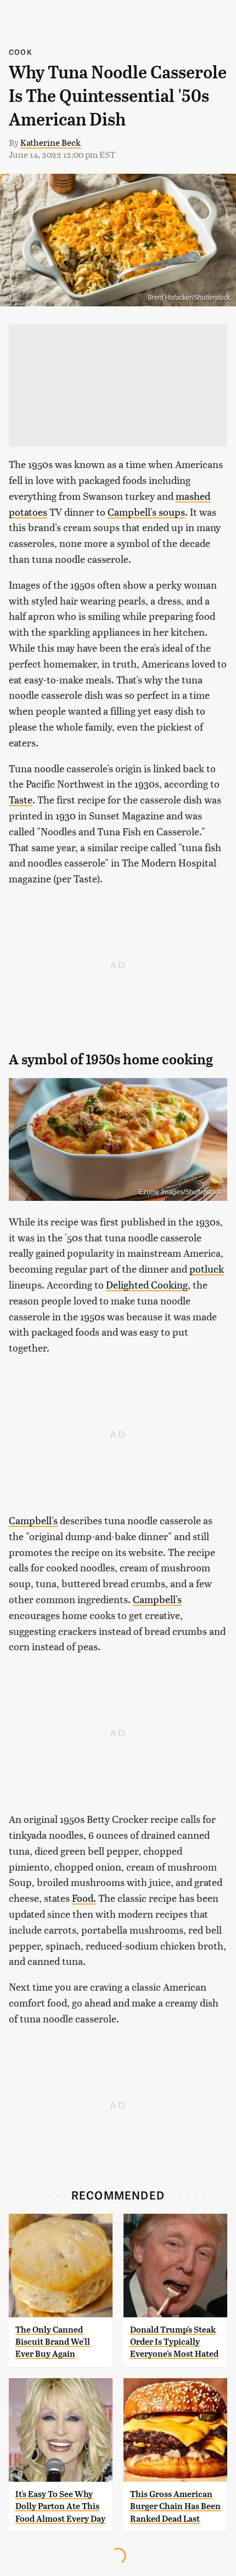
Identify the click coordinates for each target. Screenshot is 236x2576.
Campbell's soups (146, 512)
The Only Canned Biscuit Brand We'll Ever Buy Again (53, 2342)
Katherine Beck (50, 142)
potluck (207, 1269)
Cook (21, 52)
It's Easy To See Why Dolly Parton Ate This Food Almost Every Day (60, 2506)
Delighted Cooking (147, 1284)
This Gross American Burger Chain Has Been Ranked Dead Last (175, 2506)
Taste (21, 799)
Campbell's (33, 1520)
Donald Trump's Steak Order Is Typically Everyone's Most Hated (174, 2342)
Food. (84, 1898)
